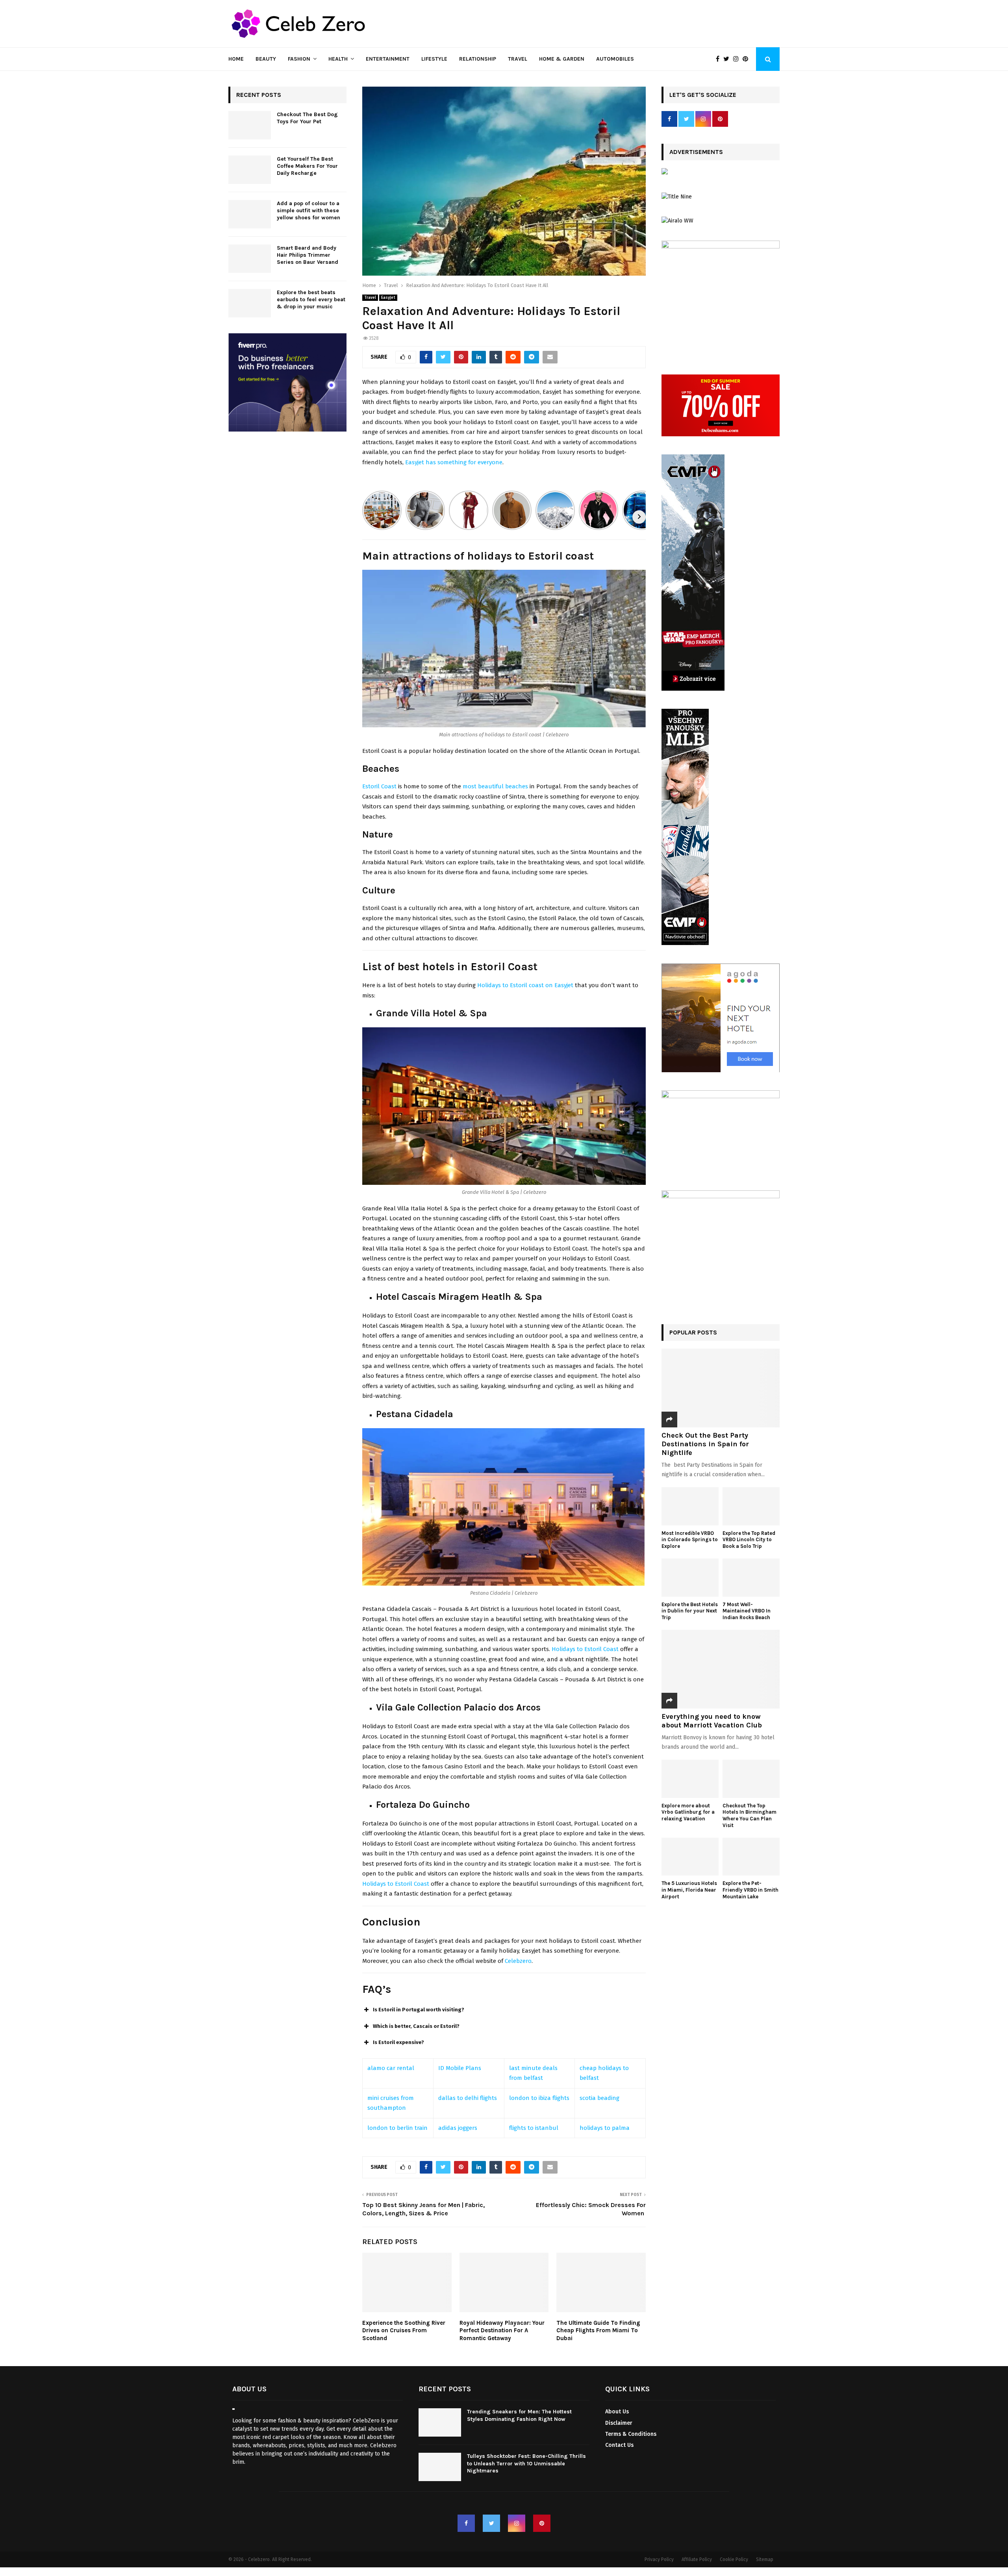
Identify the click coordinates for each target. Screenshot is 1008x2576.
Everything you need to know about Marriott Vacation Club (712, 1721)
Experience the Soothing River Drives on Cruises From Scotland (404, 2330)
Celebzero (518, 1961)
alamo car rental (391, 2068)
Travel (518, 59)
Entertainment (388, 59)
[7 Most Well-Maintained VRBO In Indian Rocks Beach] (751, 1578)
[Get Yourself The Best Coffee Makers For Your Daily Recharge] (250, 170)
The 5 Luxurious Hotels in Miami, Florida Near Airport (689, 1890)
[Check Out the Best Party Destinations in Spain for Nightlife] (721, 1388)
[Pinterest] (747, 59)
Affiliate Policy (697, 2560)
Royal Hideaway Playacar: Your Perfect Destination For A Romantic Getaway (502, 2330)
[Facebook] (720, 59)
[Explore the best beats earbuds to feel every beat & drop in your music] (250, 303)
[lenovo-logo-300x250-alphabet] (665, 173)
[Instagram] (738, 59)
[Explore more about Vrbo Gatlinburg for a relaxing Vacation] (690, 1779)
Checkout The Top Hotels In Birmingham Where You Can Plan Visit (750, 1815)
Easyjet (388, 298)
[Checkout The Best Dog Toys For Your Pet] (250, 125)
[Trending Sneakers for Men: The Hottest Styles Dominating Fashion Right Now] (440, 2423)
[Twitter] (728, 59)
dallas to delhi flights (468, 2098)
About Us (617, 2412)
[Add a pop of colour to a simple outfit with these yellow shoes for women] (250, 214)
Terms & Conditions (631, 2434)
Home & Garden (562, 59)
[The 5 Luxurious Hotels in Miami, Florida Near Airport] (690, 1857)
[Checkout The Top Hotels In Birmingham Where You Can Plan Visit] (751, 1779)
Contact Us (619, 2445)
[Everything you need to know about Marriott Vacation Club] (721, 1669)
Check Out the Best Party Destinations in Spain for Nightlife (705, 1444)
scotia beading (599, 2098)
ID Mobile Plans (460, 2068)
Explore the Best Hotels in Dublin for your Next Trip (690, 1611)
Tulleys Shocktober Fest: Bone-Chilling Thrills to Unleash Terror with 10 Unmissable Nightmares (526, 2464)
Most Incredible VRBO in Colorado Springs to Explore (690, 1540)
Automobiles (615, 59)
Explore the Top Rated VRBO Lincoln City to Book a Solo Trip (749, 1540)
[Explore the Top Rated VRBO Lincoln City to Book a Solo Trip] (751, 1506)
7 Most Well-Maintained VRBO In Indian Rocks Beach (747, 1611)
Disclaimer (619, 2423)
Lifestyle (434, 59)
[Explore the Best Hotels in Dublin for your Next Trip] (690, 1578)
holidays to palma (605, 2128)
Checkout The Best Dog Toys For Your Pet (307, 118)
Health (338, 59)
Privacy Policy (659, 2560)
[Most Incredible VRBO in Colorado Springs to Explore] (690, 1506)
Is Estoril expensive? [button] (398, 2042)
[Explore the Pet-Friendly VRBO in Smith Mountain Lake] (751, 1857)
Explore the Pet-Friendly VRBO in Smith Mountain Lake (750, 1890)
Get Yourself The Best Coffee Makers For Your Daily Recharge (307, 166)
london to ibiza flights (539, 2098)
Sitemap (765, 2560)
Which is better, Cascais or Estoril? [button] (416, 2026)
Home (236, 59)
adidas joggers (458, 2128)
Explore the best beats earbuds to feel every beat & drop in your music (311, 299)
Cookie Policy (734, 2560)
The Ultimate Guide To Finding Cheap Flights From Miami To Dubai (598, 2330)
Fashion (299, 59)
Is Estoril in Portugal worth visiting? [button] (419, 2010)
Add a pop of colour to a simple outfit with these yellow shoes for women (309, 210)
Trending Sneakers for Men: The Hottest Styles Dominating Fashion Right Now (519, 2416)
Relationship (478, 59)
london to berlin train (397, 2128)
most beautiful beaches (495, 786)
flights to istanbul (534, 2128)
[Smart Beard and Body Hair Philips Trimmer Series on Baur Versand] (250, 259)
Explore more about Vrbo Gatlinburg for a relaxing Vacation (688, 1812)
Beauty (266, 59)
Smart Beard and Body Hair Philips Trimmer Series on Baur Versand (308, 255)
